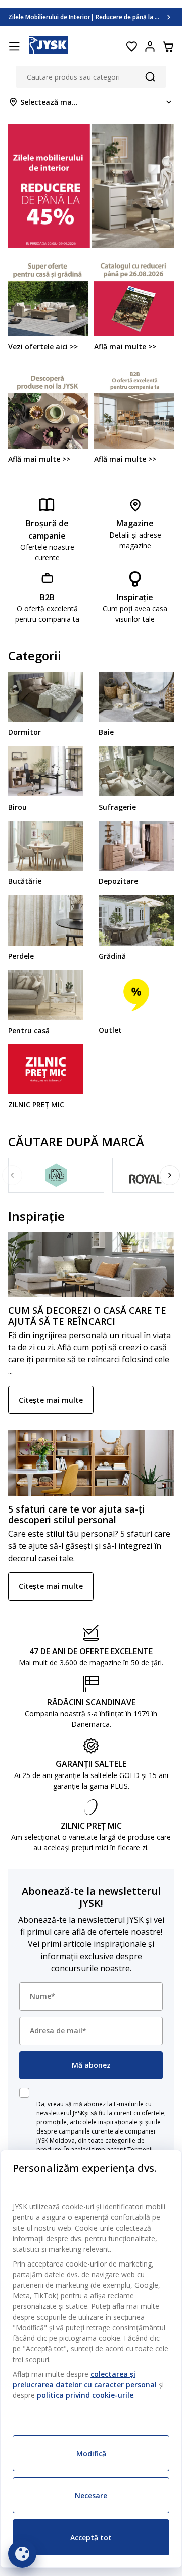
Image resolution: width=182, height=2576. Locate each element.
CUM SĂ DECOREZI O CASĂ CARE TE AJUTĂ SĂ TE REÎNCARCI (87, 1316)
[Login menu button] (150, 47)
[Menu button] (14, 47)
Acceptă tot (91, 2537)
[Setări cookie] (22, 2554)
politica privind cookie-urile (85, 2395)
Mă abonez (91, 2065)
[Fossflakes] (56, 1175)
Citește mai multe (51, 1400)
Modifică (91, 2453)
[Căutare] (150, 77)
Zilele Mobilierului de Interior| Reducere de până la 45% (88, 17)
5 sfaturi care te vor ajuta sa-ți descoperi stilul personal (76, 1515)
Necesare (91, 2495)
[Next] (170, 1175)
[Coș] (168, 47)
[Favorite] (131, 47)
